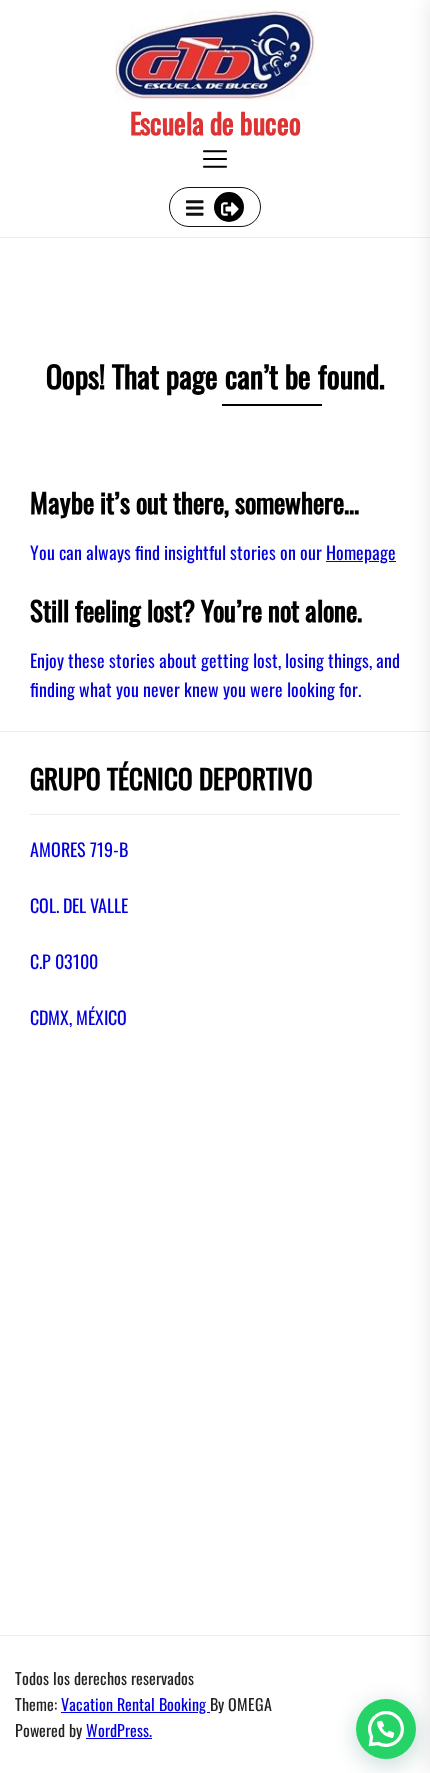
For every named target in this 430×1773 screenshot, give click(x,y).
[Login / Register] (229, 207)
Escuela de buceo (215, 122)
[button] (386, 1729)
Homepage (361, 552)
